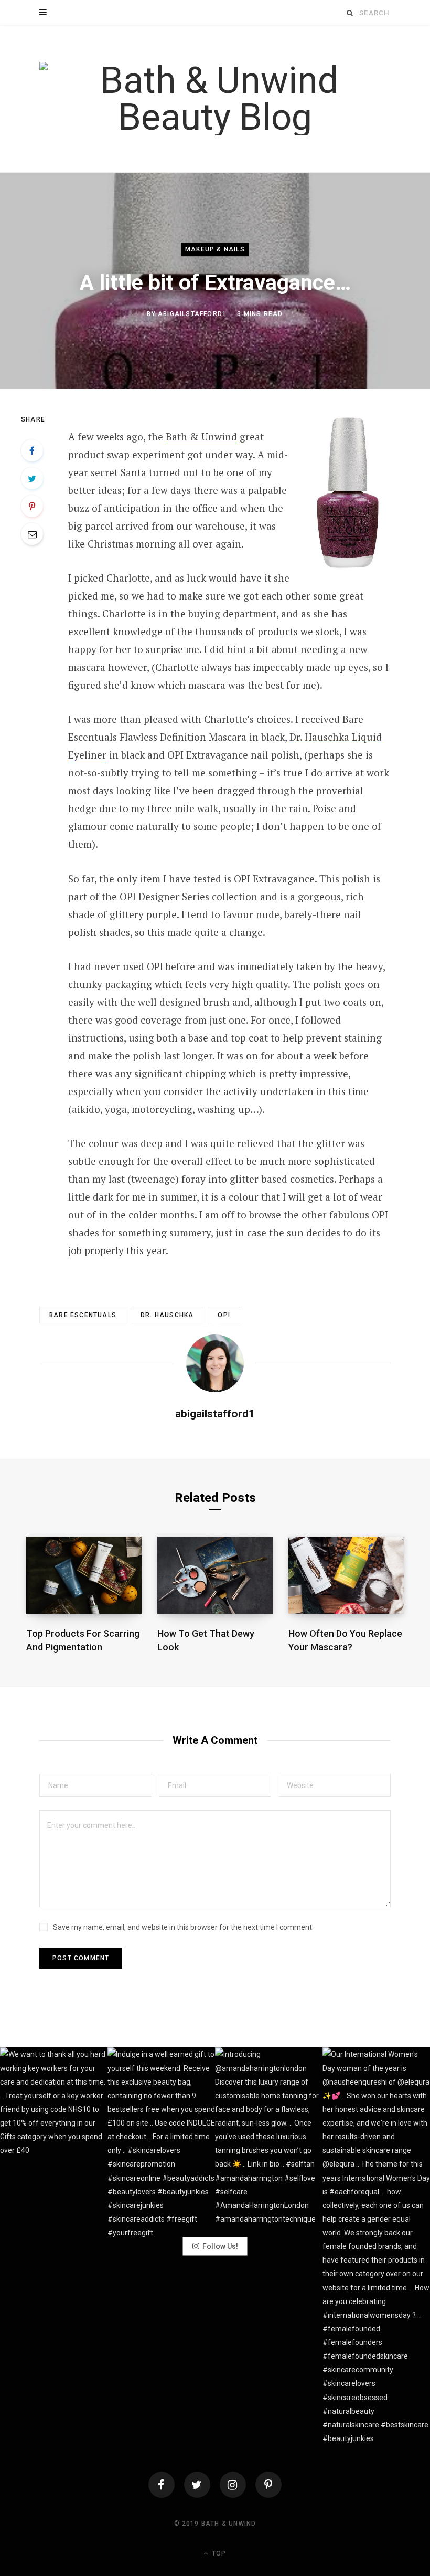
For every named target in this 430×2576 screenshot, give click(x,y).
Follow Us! (220, 2246)
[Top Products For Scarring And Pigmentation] (84, 1575)
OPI (224, 1315)
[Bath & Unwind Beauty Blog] (215, 99)
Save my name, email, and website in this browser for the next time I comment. (183, 1927)
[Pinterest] (32, 506)
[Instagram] (233, 2485)
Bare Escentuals (83, 1315)
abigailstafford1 (192, 314)
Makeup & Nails (215, 249)
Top (218, 2553)
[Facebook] (162, 2485)
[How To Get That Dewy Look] (215, 1575)
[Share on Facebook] (32, 450)
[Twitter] (197, 2485)
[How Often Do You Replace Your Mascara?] (346, 1575)
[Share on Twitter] (32, 478)
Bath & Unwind (201, 437)
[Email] (32, 534)
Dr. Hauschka (167, 1315)
